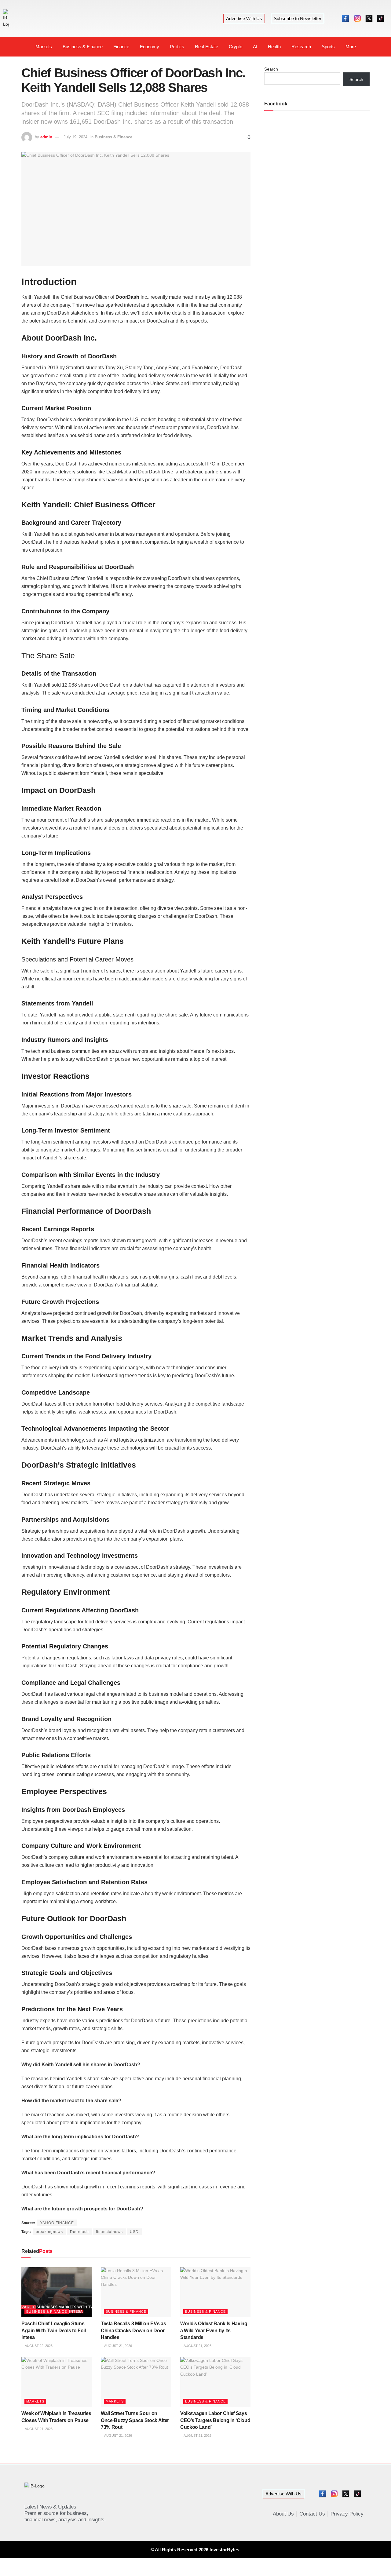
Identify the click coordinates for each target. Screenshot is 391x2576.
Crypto (236, 47)
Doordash (79, 2232)
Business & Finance (83, 47)
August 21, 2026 (118, 2346)
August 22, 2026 (38, 2346)
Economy (150, 47)
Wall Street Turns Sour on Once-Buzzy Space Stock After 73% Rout (135, 2420)
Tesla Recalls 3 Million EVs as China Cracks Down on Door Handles (133, 2330)
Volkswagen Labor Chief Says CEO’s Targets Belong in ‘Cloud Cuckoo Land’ (215, 2420)
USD (134, 2232)
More (351, 47)
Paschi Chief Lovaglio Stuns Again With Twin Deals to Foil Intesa (54, 2330)
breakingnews (49, 2232)
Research (301, 47)
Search (271, 69)
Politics (177, 47)
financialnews (109, 2232)
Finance (121, 47)
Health (274, 47)
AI (255, 47)
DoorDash (127, 297)
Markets (44, 47)
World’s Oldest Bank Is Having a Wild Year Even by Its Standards (214, 2330)
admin (46, 137)
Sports (328, 47)
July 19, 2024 (75, 137)
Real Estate (206, 47)
